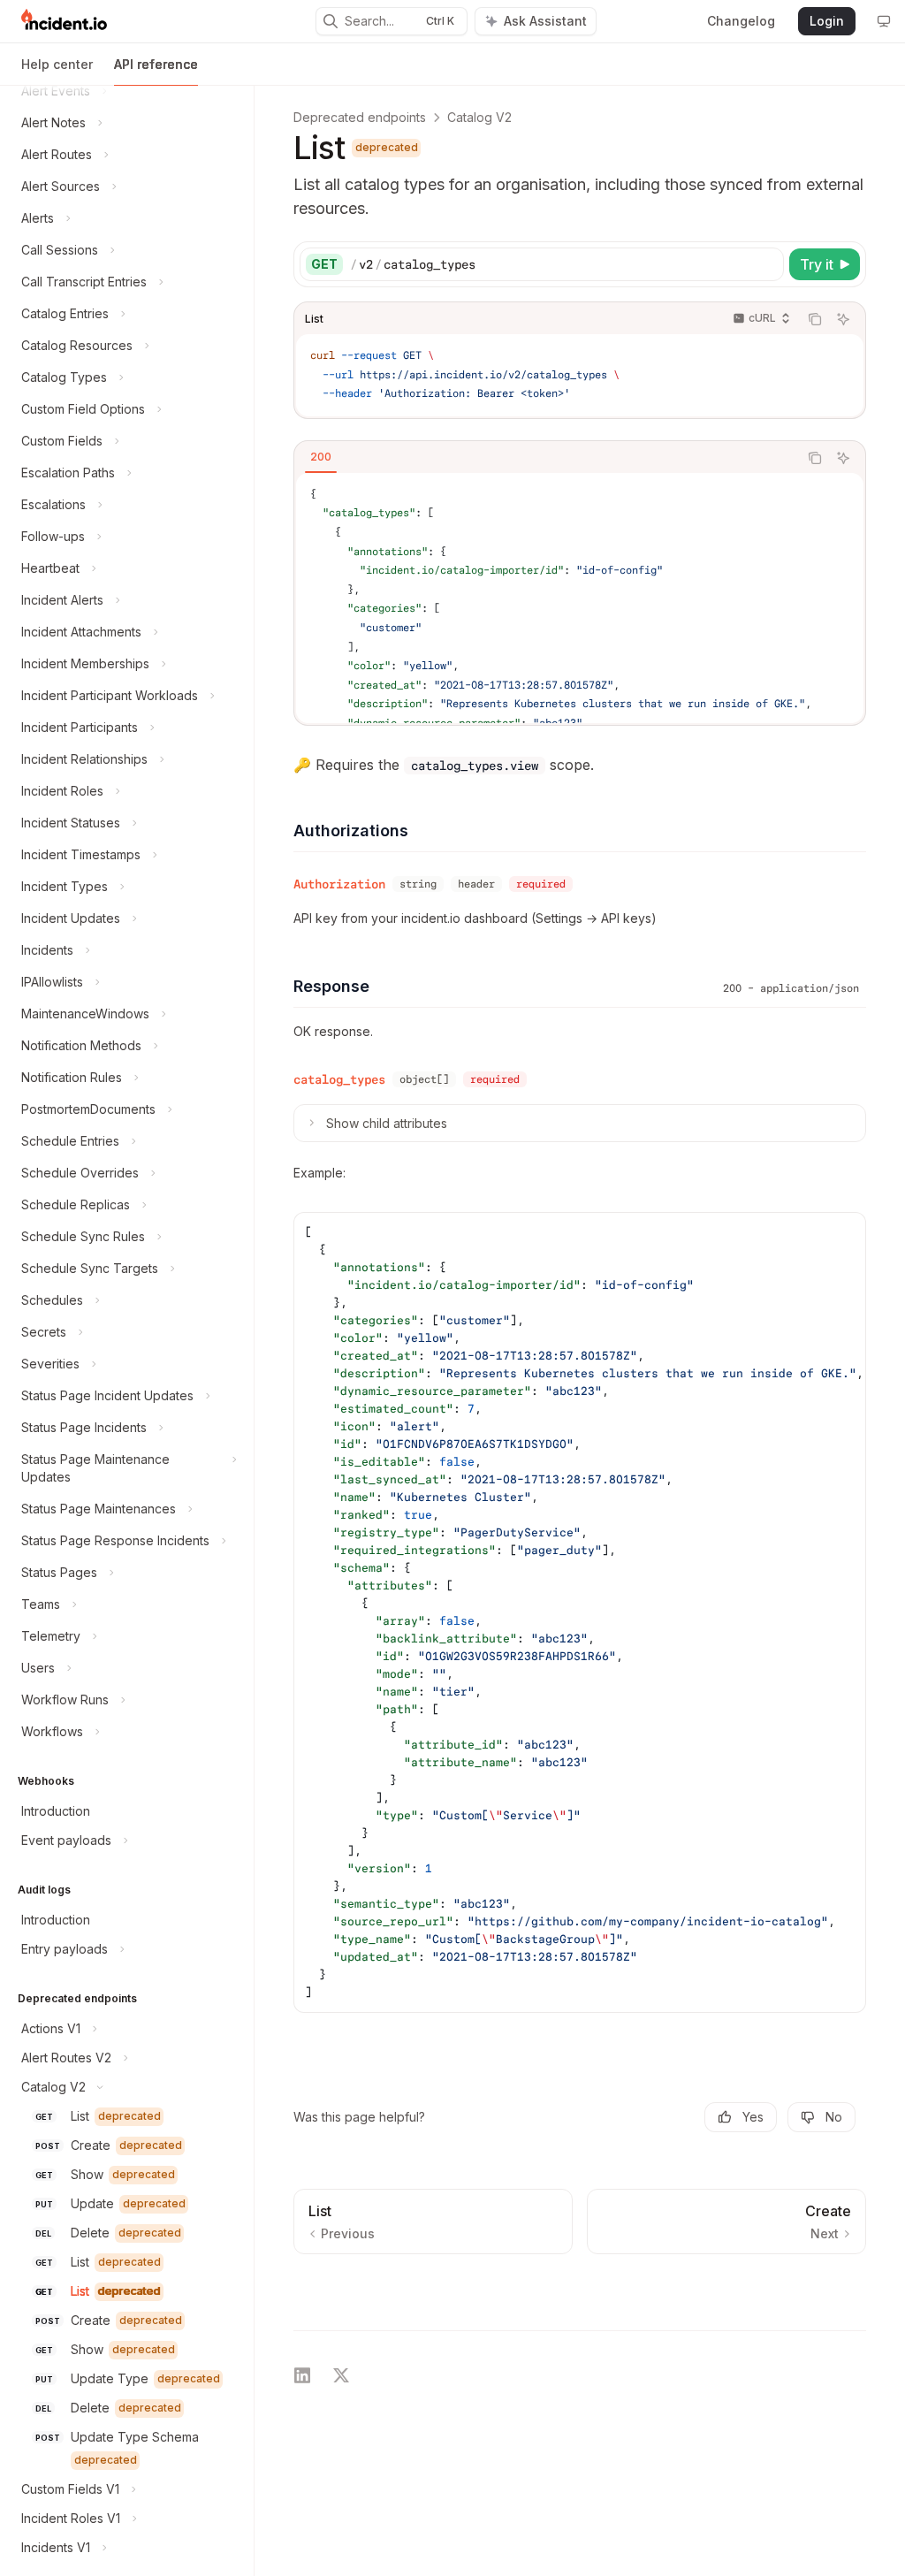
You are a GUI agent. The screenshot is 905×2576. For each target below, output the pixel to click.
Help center (57, 64)
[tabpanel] (580, 598)
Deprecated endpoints (360, 117)
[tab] (321, 457)
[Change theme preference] (884, 21)
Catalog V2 (479, 117)
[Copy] (767, 264)
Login (827, 21)
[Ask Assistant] (843, 319)
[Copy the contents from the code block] (815, 319)
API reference (156, 64)
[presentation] (127, 1330)
